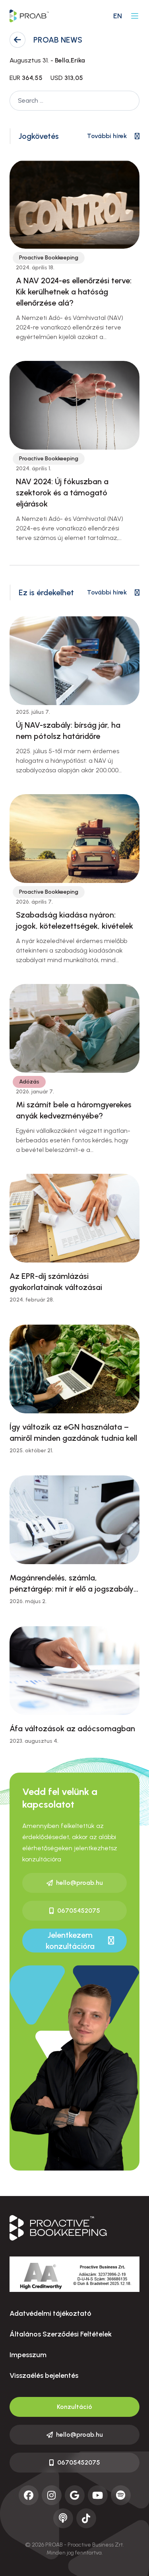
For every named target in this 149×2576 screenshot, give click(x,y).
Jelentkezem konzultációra (70, 1941)
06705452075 (79, 1911)
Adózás (29, 1082)
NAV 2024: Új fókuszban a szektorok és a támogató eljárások (62, 493)
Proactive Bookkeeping (49, 258)
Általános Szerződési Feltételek (61, 2334)
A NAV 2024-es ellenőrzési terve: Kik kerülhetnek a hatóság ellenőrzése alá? (74, 292)
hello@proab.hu (79, 1883)
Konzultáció (74, 2407)
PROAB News (58, 40)
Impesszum (28, 2355)
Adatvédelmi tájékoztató (50, 2313)
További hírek (107, 136)
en (118, 16)
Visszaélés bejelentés (44, 2375)
